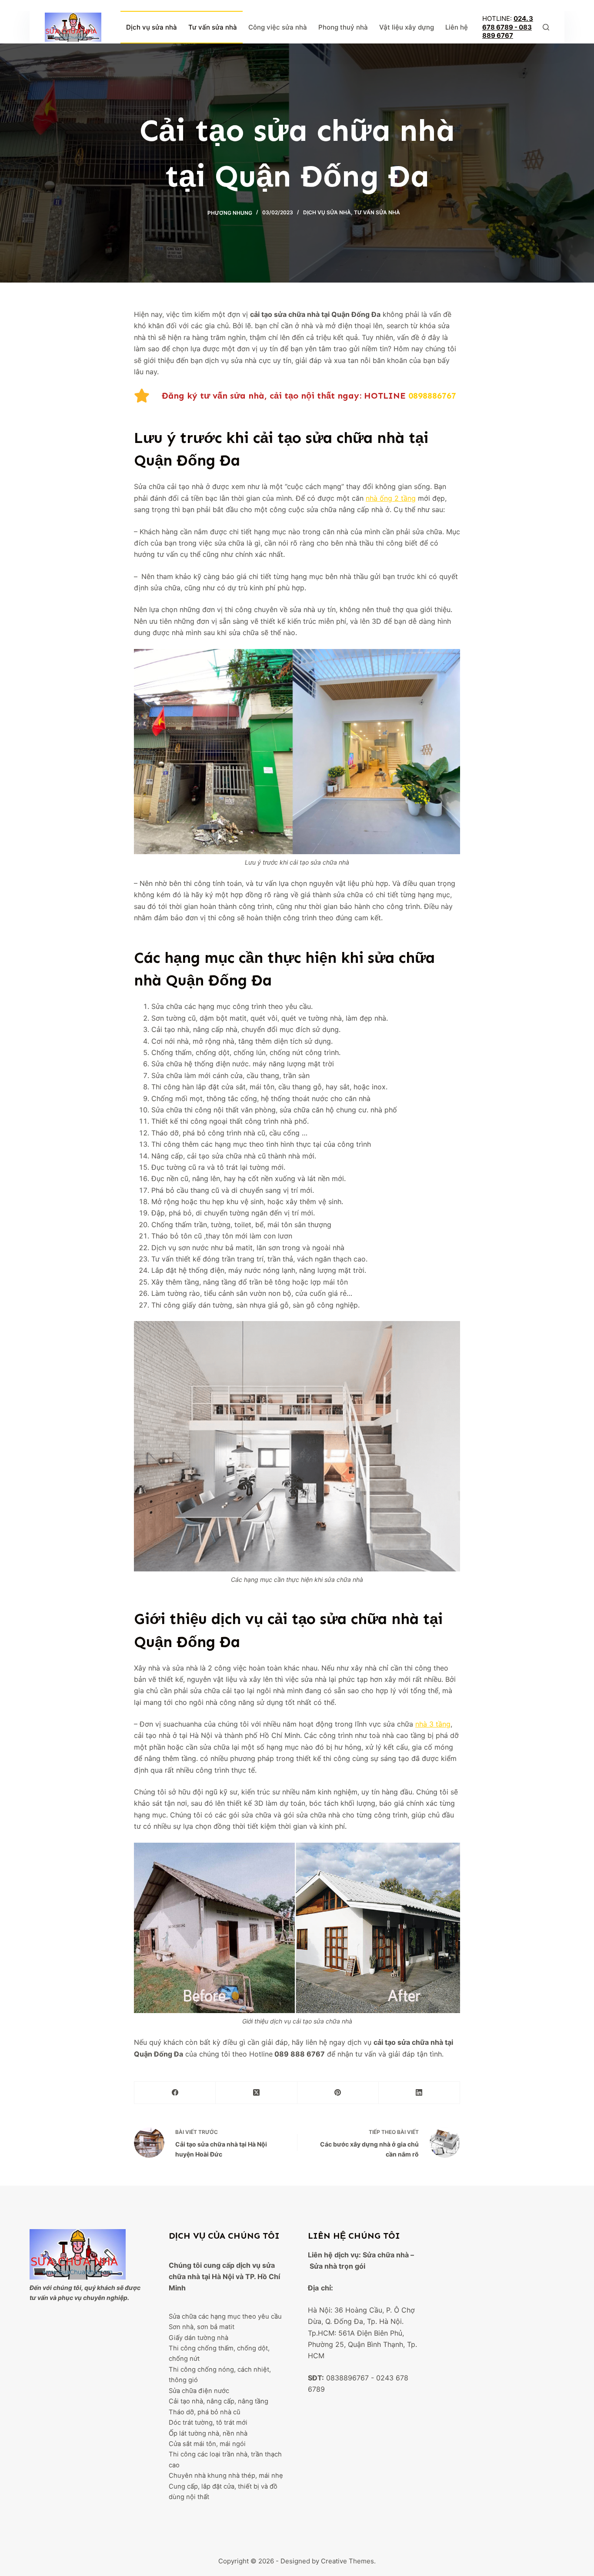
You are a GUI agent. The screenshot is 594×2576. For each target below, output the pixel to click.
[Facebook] (175, 2093)
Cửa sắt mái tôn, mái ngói (207, 2444)
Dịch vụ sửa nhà (152, 27)
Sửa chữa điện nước (199, 2391)
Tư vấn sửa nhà (213, 27)
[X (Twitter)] (256, 2093)
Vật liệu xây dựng (407, 27)
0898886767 (432, 396)
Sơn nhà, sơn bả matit (202, 2327)
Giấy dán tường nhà (199, 2338)
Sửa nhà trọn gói (337, 2266)
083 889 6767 (507, 32)
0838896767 (347, 2378)
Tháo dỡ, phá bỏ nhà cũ (205, 2412)
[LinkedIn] (419, 2093)
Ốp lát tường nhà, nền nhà (208, 2433)
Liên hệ (457, 27)
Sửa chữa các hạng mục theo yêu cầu (225, 2316)
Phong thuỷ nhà (343, 27)
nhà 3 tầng (433, 1724)
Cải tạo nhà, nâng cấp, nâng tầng (219, 2401)
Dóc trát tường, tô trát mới (208, 2423)
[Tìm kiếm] (546, 27)
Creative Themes (347, 2561)
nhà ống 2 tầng (391, 498)
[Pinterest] (338, 2093)
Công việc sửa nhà (278, 27)
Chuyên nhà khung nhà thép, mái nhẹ (226, 2476)
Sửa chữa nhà (386, 2255)
